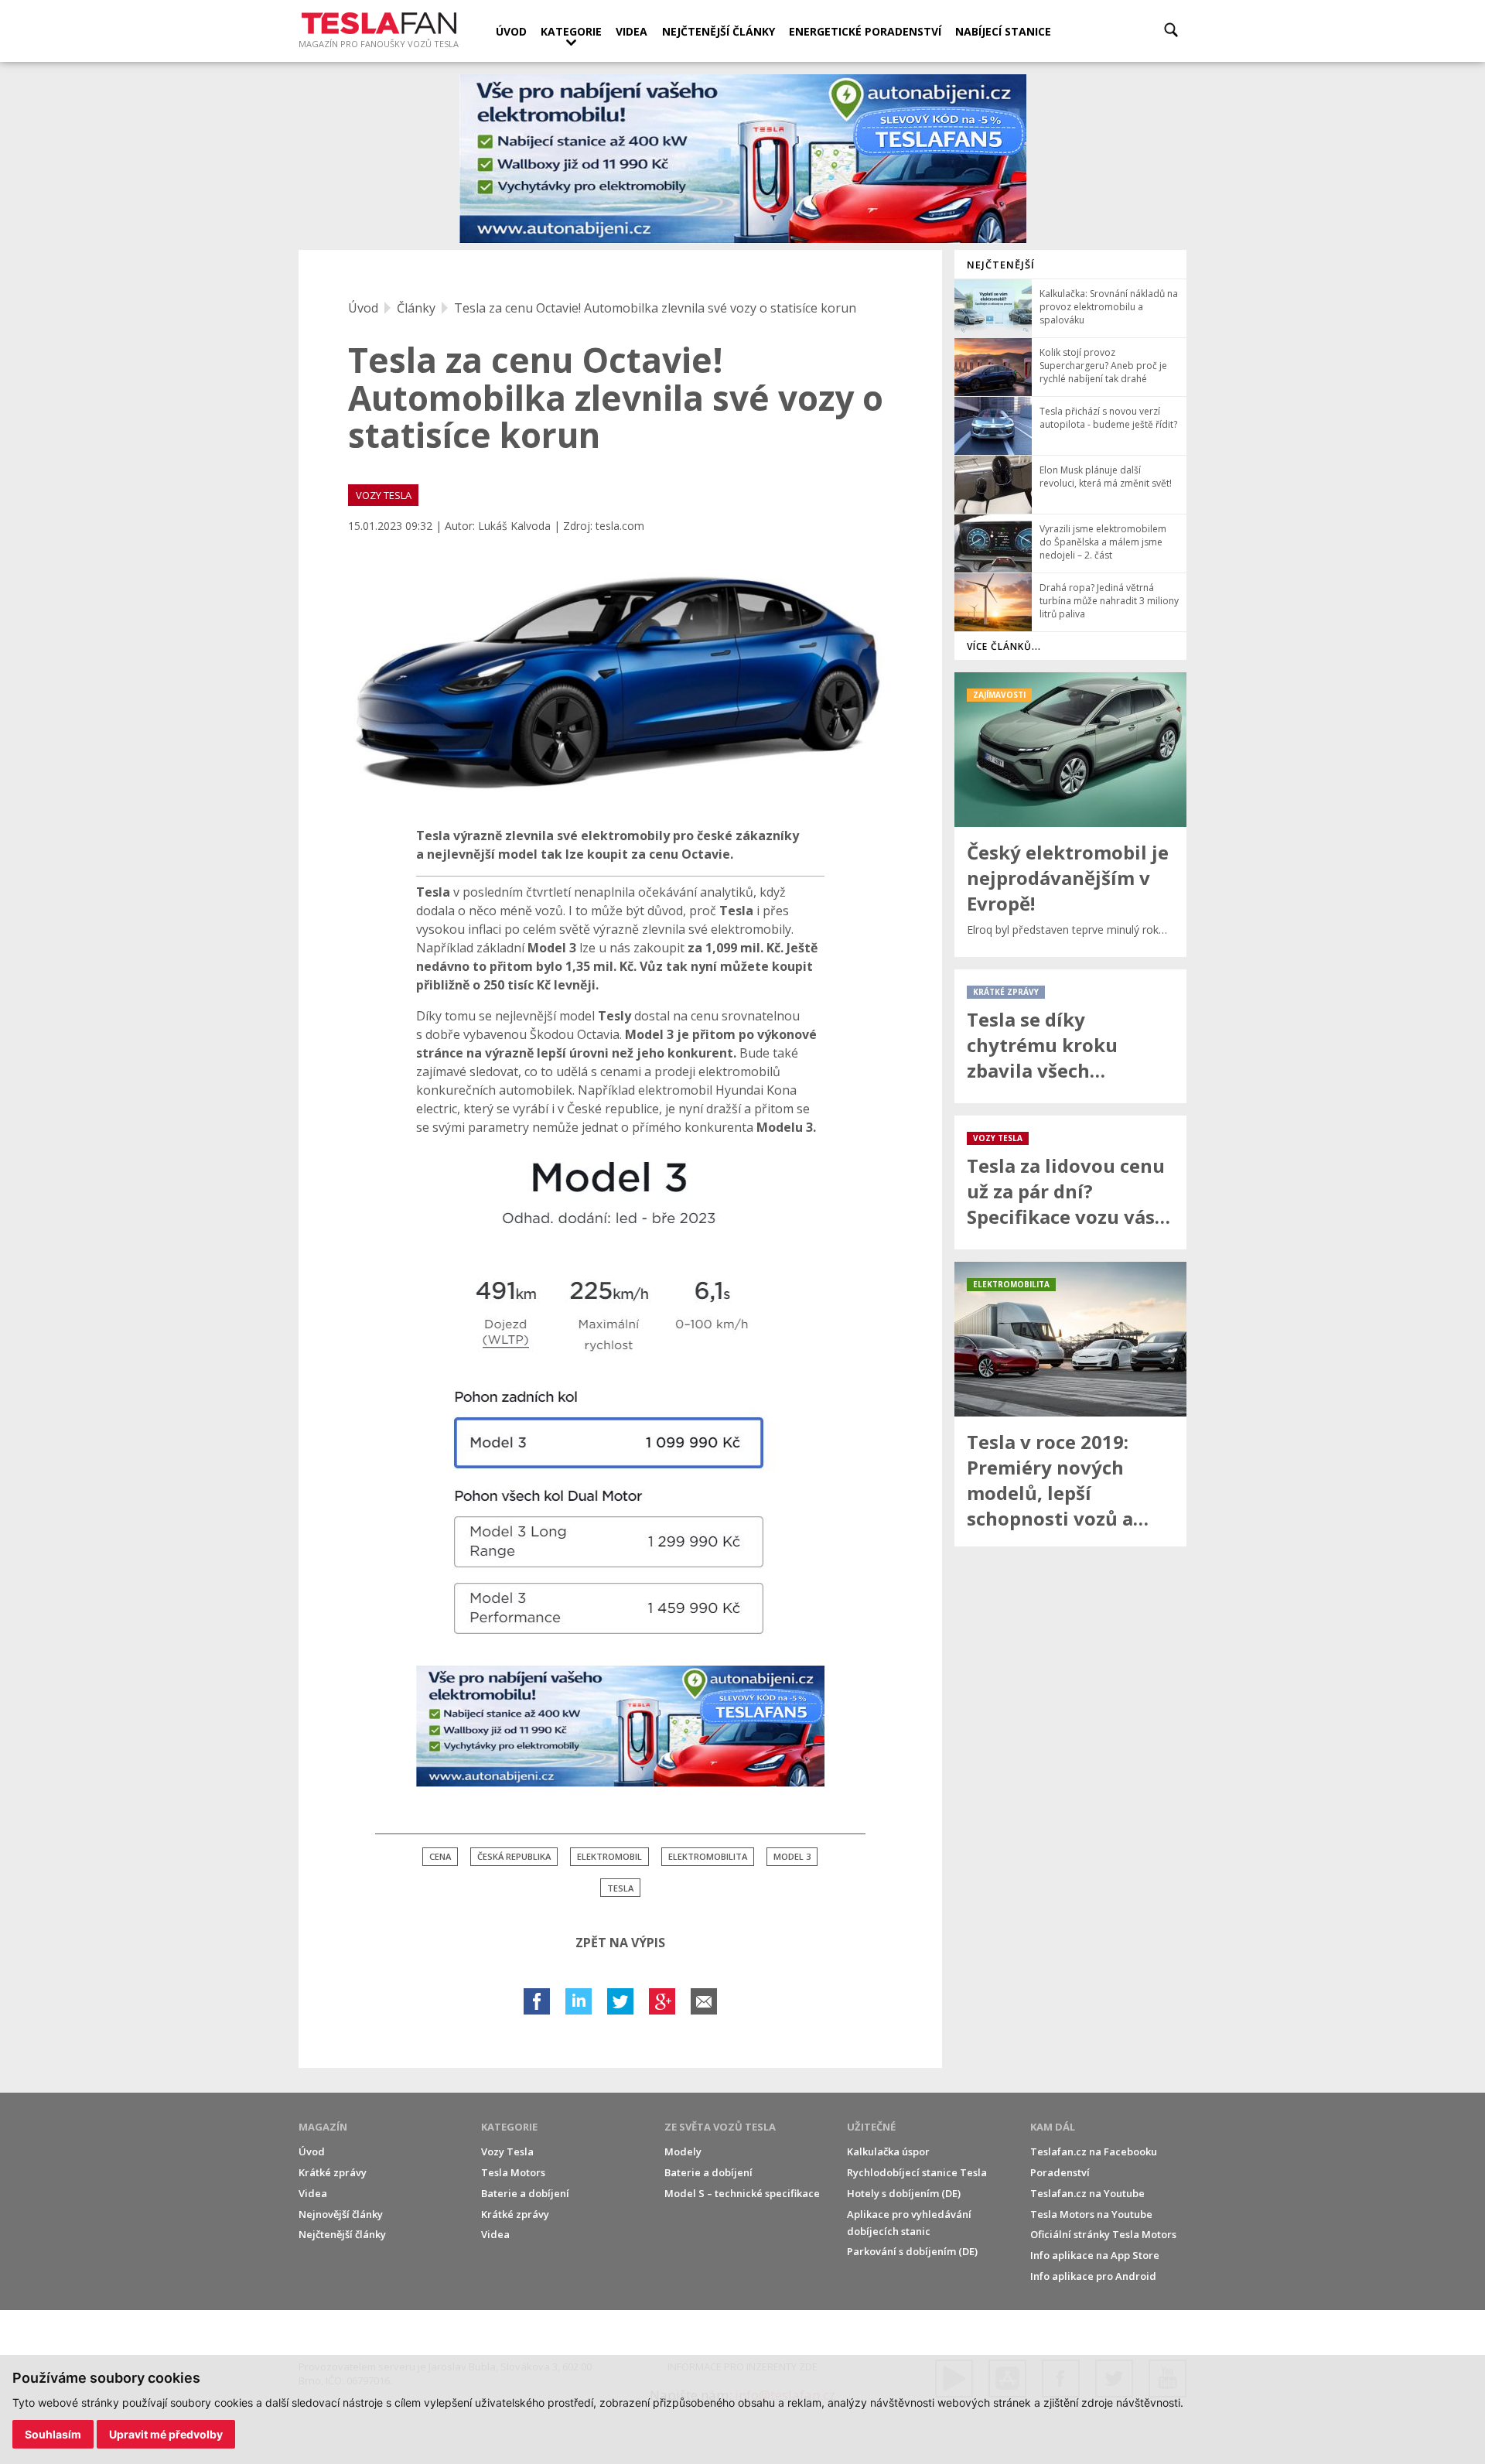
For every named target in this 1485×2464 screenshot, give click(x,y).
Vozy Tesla (507, 2151)
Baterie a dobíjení (525, 2193)
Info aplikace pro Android (1093, 2276)
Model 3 (792, 1856)
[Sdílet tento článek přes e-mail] (704, 2001)
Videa (632, 31)
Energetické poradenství (865, 31)
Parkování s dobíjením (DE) (912, 2251)
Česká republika (514, 1856)
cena (440, 1856)
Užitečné (871, 2127)
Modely (683, 2151)
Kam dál (1053, 2127)
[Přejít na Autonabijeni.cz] (620, 1727)
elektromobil (609, 1856)
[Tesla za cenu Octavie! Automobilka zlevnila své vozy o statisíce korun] (620, 680)
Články (416, 308)
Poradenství (1060, 2172)
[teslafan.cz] (743, 159)
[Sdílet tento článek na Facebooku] (537, 2001)
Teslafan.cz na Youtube (1087, 2193)
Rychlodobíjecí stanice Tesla (917, 2172)
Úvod (511, 31)
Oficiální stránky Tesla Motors (1103, 2234)
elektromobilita (708, 1856)
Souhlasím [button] (53, 2434)
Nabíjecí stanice (1003, 31)
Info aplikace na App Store (1095, 2255)
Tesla (620, 1888)
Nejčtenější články (719, 31)
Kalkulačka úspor (888, 2151)
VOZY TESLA (384, 495)
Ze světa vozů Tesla (720, 2127)
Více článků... (1004, 646)
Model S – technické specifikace (742, 2193)
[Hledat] (1171, 30)
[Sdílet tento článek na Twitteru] (620, 2001)
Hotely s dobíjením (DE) (904, 2193)
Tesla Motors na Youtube (1091, 2214)
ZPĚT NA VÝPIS (620, 1943)
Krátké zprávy (333, 2172)
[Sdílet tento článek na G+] (662, 2001)
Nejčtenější (1001, 265)
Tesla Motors (513, 2172)
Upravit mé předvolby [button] (166, 2434)
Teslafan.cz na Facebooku (1094, 2151)
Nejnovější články (341, 2214)
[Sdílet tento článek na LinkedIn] (579, 2001)
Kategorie (571, 31)
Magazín (323, 2127)
